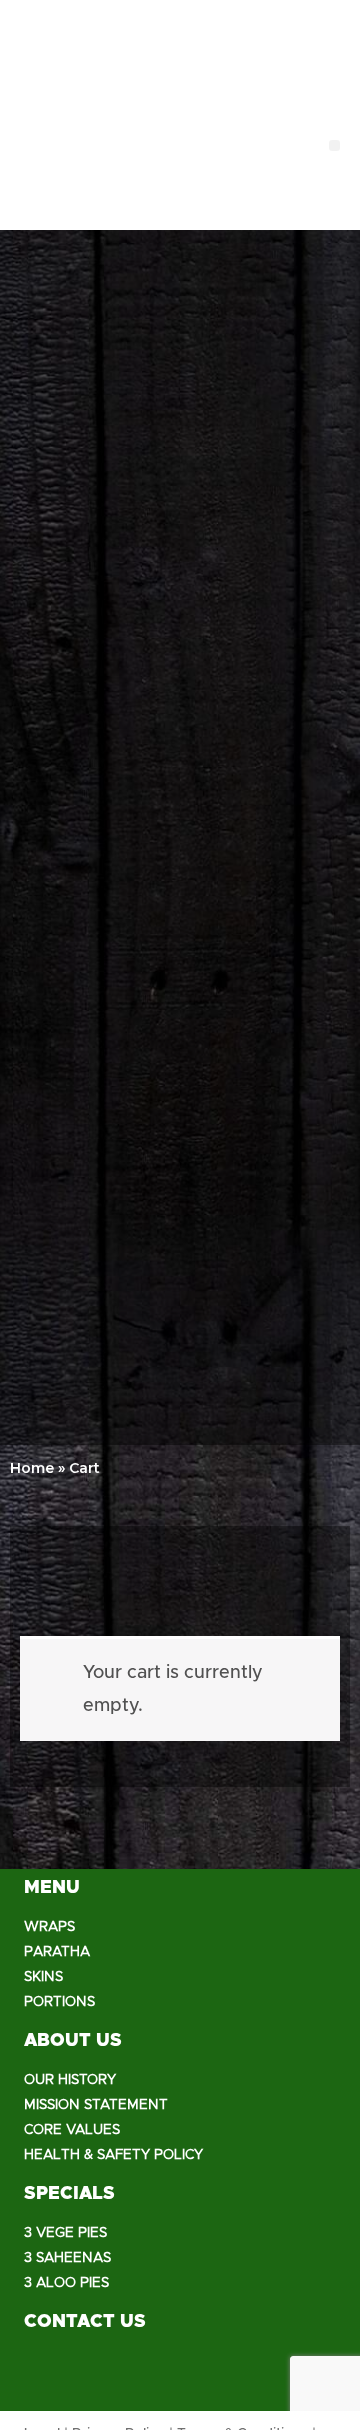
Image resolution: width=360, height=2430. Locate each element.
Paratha (57, 1952)
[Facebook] (49, 2376)
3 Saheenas (67, 2258)
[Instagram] (104, 2376)
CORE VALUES (72, 2130)
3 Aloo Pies (66, 2283)
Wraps (49, 1927)
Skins (43, 1977)
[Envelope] (159, 2376)
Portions (59, 2002)
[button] (334, 145)
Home (32, 1468)
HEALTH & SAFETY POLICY (113, 2155)
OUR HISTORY (70, 2080)
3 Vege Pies (65, 2233)
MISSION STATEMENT (96, 2105)
